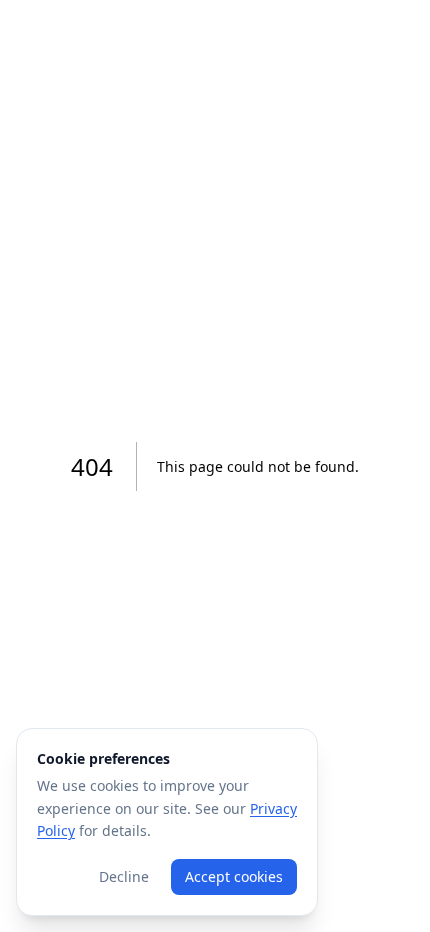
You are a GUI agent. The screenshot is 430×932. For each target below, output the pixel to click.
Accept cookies (234, 876)
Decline (124, 876)
